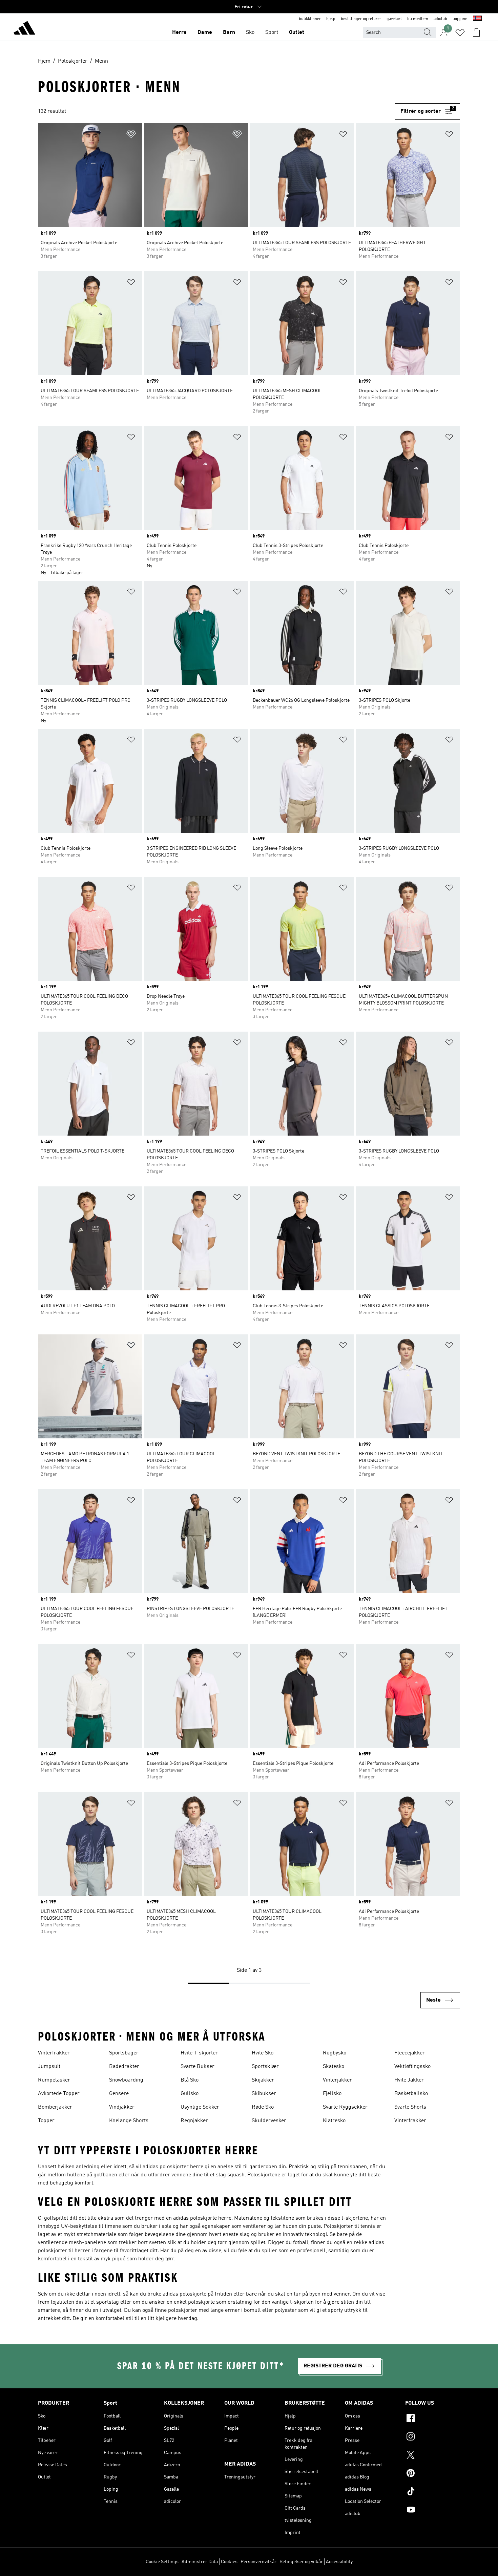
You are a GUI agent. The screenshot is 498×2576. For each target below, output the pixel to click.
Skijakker (263, 2080)
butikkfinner (310, 19)
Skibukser (264, 2094)
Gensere (119, 2094)
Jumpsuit (49, 2067)
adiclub (440, 19)
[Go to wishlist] (460, 33)
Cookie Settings (162, 2562)
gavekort (394, 19)
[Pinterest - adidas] (433, 2474)
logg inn (460, 19)
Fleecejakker (410, 2053)
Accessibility (339, 2562)
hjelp (331, 19)
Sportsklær (265, 2067)
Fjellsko (332, 2094)
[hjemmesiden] (24, 29)
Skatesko (334, 2067)
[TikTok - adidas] (433, 2492)
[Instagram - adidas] (433, 2437)
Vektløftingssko (412, 2067)
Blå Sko (190, 2080)
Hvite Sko (263, 2053)
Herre (179, 33)
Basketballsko (411, 2094)
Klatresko (334, 2121)
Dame (205, 33)
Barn (229, 33)
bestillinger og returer (361, 19)
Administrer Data (200, 2562)
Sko (250, 33)
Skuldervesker (269, 2121)
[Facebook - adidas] (433, 2419)
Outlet (297, 33)
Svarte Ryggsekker (345, 2107)
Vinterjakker (337, 2080)
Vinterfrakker (54, 2053)
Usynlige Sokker (200, 2107)
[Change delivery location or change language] (477, 19)
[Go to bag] (476, 33)
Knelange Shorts (129, 2121)
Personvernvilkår (258, 2562)
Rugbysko (335, 2053)
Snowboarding (126, 2080)
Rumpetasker (54, 2080)
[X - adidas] (433, 2456)
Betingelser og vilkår (301, 2562)
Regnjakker (194, 2121)
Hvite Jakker (409, 2080)
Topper (46, 2121)
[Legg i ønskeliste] (131, 135)
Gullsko (190, 2094)
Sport (272, 33)
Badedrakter (124, 2067)
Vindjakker (122, 2107)
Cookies (229, 2562)
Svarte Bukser (198, 2067)
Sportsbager (124, 2053)
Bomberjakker (55, 2107)
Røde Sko (263, 2107)
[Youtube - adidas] (433, 2511)
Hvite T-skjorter (199, 2053)
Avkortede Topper (59, 2094)
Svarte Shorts (410, 2107)
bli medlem (418, 19)
